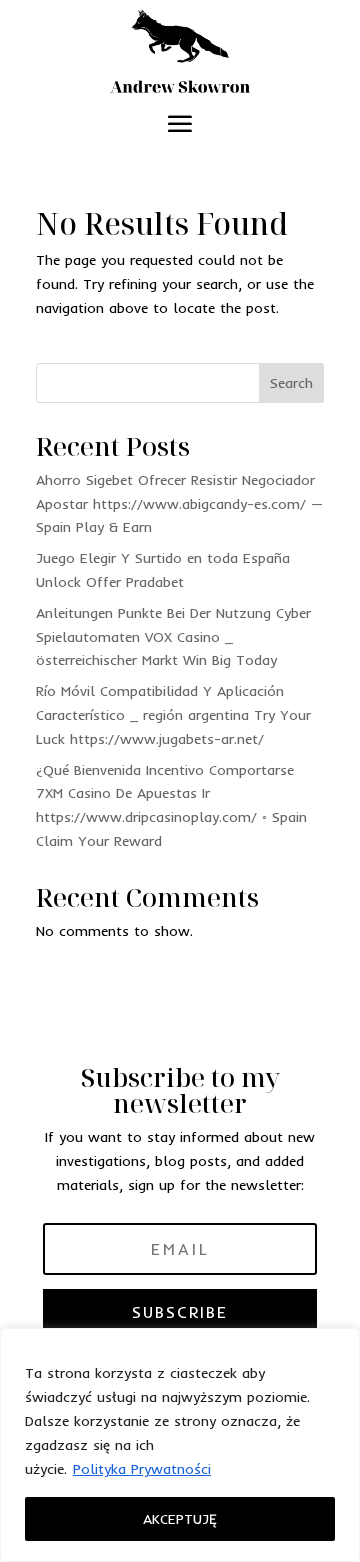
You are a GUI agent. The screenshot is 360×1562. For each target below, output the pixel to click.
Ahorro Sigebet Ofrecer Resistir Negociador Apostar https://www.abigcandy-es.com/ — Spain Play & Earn (179, 504)
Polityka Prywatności (142, 1469)
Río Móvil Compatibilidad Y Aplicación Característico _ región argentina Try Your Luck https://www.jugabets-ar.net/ (173, 715)
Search (291, 383)
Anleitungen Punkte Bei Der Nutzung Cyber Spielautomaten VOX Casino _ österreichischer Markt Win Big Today (173, 637)
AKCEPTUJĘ (180, 1519)
